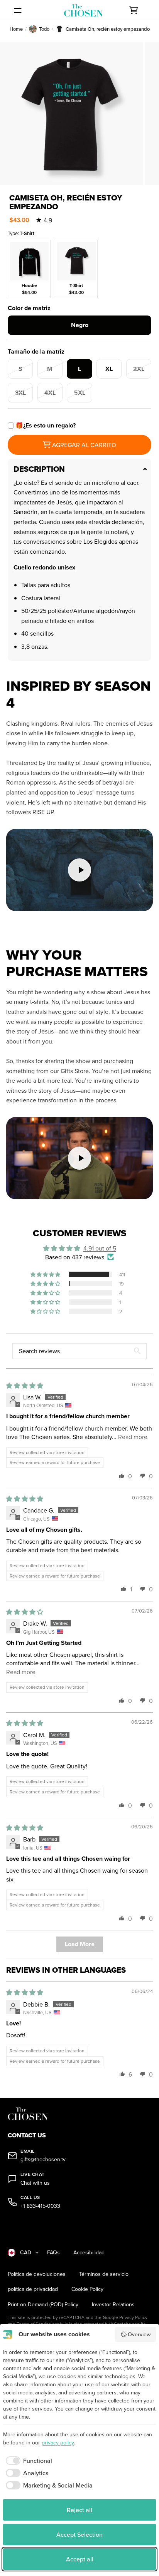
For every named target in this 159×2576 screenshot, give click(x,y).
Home (16, 29)
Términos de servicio (104, 2274)
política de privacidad (33, 2289)
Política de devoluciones (37, 2274)
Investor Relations (113, 2305)
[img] (25, 1386)
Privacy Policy (133, 2317)
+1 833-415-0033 (40, 2206)
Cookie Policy (87, 2289)
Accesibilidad (89, 2253)
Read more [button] (133, 1437)
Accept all (80, 2559)
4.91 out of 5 (100, 1248)
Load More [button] (80, 1944)
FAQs (53, 2253)
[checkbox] (28, 2461)
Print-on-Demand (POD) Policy (43, 2305)
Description (39, 469)
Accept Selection (79, 2534)
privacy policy (58, 2442)
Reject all (79, 2510)
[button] (46, 1274)
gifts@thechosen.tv (43, 2159)
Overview (139, 2334)
